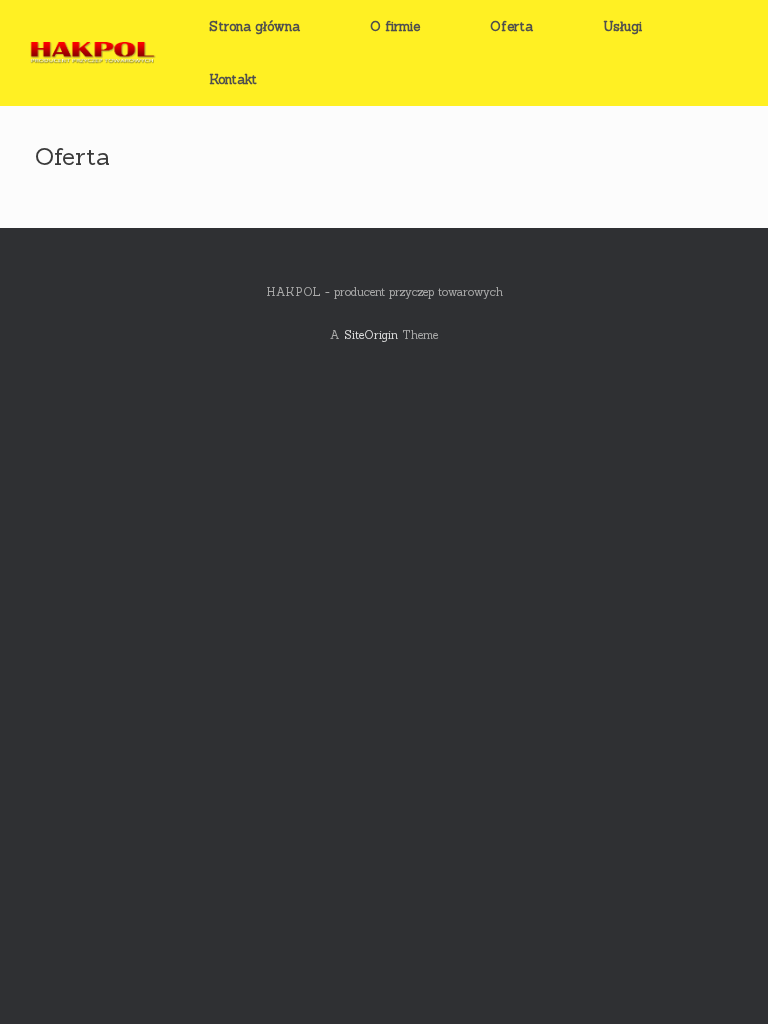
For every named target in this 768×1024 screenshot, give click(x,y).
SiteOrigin (371, 334)
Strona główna (254, 26)
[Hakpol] (89, 53)
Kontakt (233, 79)
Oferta (511, 26)
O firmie (395, 26)
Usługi (622, 26)
